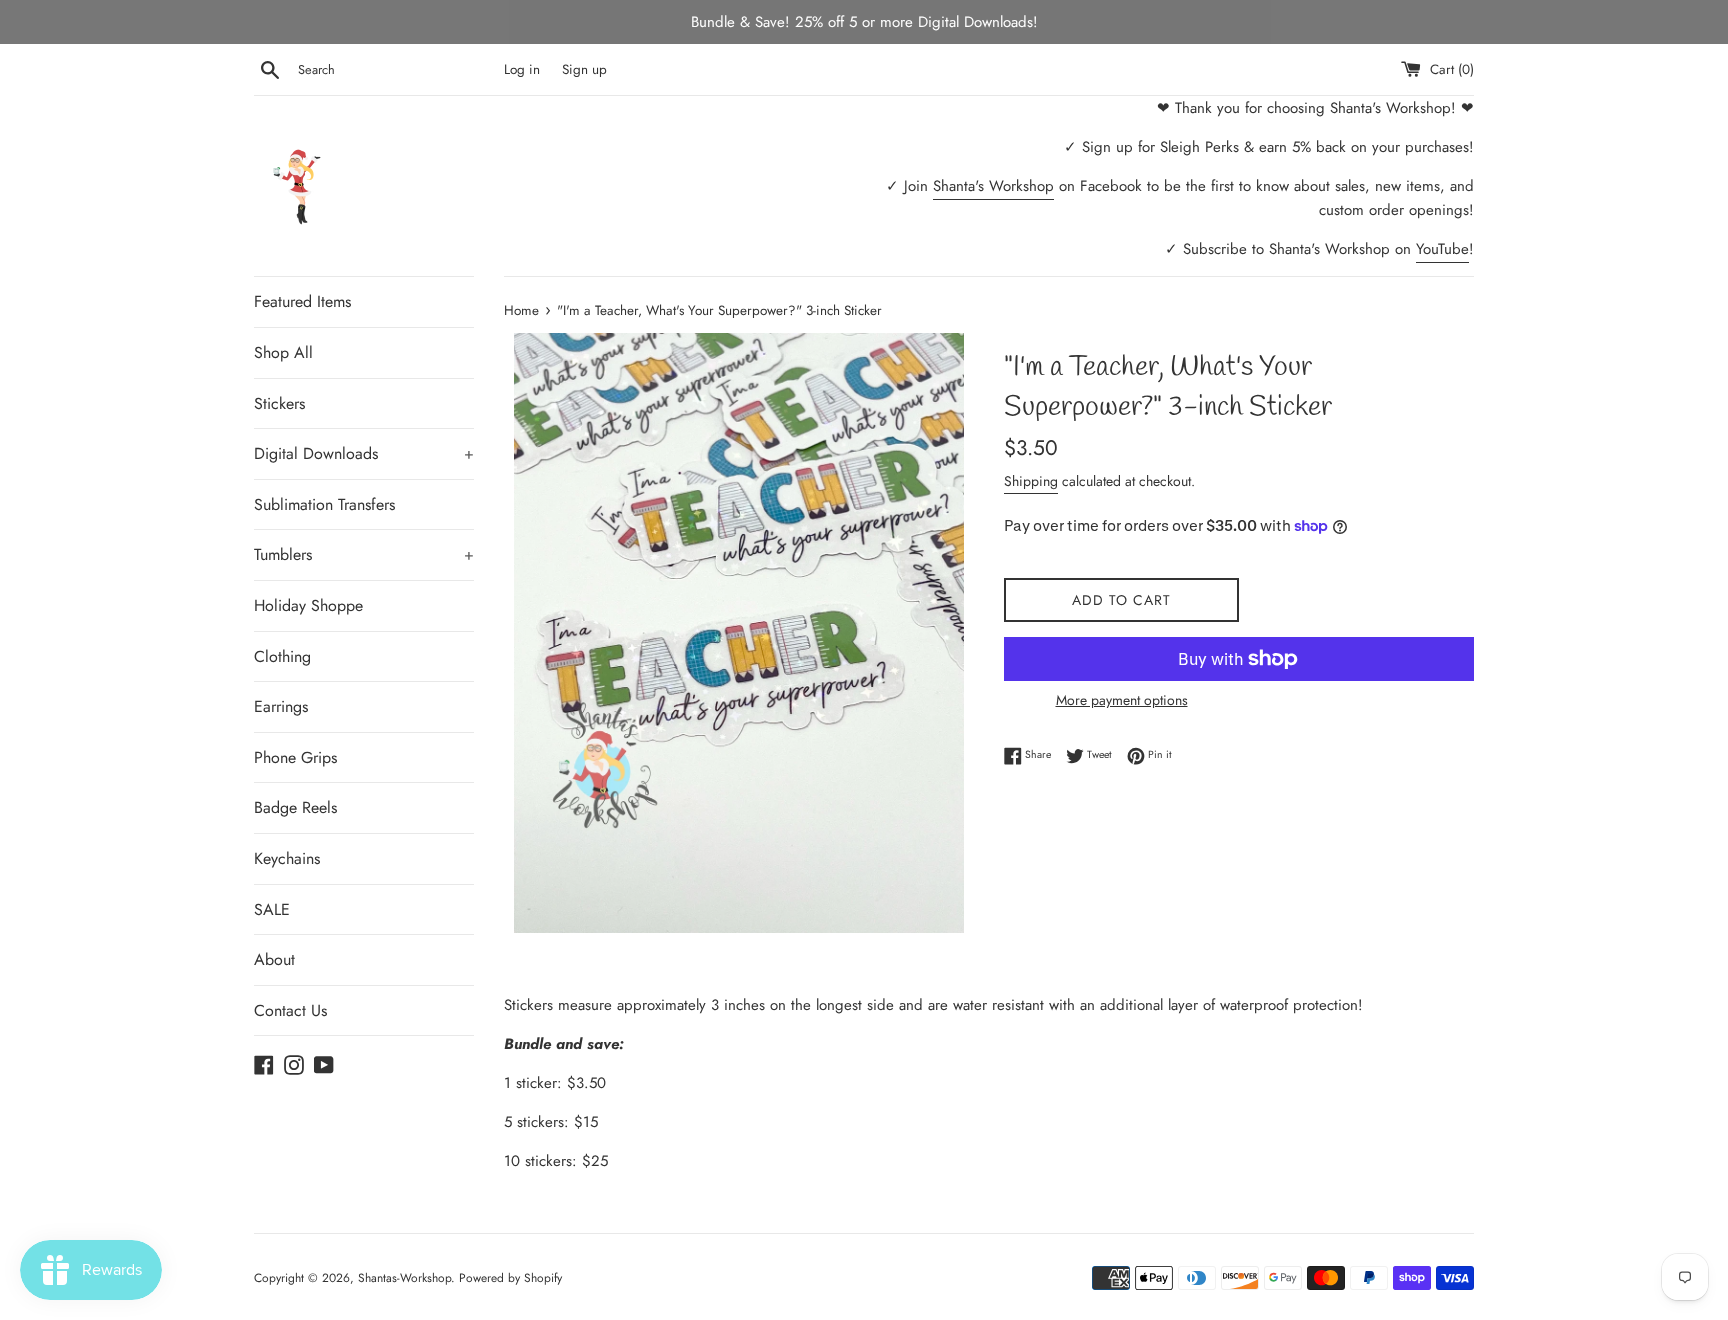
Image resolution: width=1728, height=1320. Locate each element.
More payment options (1122, 700)
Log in (522, 69)
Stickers (279, 403)
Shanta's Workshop (993, 186)
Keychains (287, 858)
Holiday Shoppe (308, 605)
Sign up (584, 69)
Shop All (283, 352)
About (274, 959)
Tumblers (364, 554)
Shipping (1031, 481)
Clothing (282, 656)
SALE (272, 909)
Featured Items (302, 301)
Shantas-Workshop (404, 1278)
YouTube (1442, 249)
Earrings (281, 706)
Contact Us (290, 1010)
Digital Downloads (364, 453)
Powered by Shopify (510, 1278)
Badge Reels (295, 807)
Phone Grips (295, 757)
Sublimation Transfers (324, 504)
